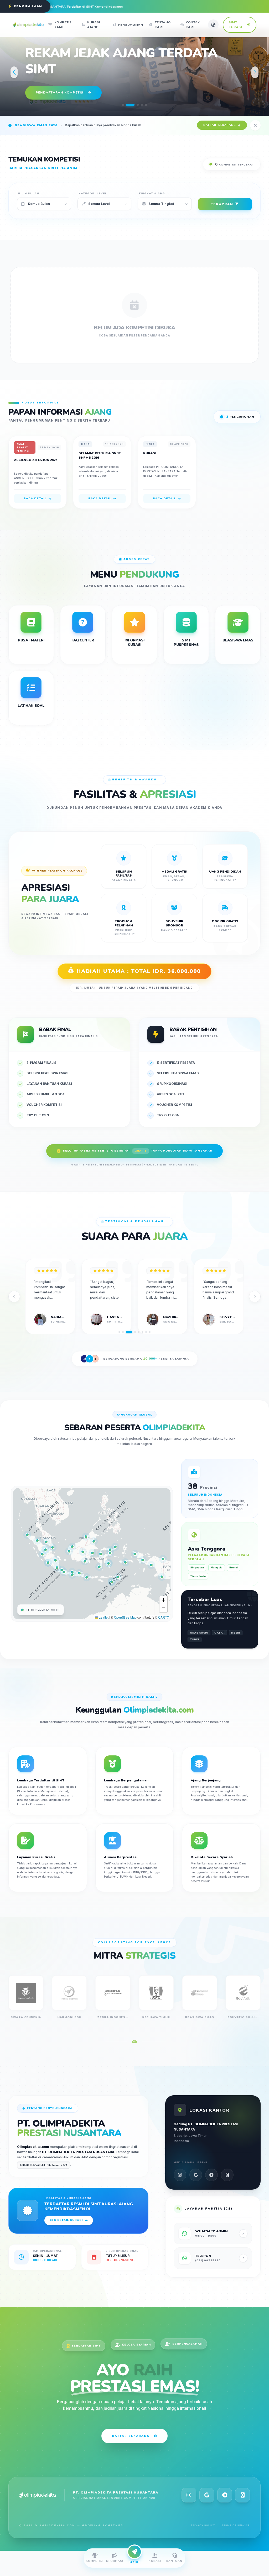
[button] (123, 105)
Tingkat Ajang (152, 194)
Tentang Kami (163, 25)
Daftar (220, 125)
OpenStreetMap (125, 1617)
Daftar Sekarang (131, 2436)
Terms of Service (236, 2525)
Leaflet (103, 1617)
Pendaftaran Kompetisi (60, 92)
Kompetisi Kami (63, 25)
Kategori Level (93, 194)
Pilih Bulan (29, 194)
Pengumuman (130, 25)
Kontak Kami (193, 25)
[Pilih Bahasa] (213, 25)
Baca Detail (35, 498)
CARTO (164, 1617)
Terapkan (222, 204)
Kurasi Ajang (94, 25)
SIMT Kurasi (235, 25)
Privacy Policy (203, 2525)
